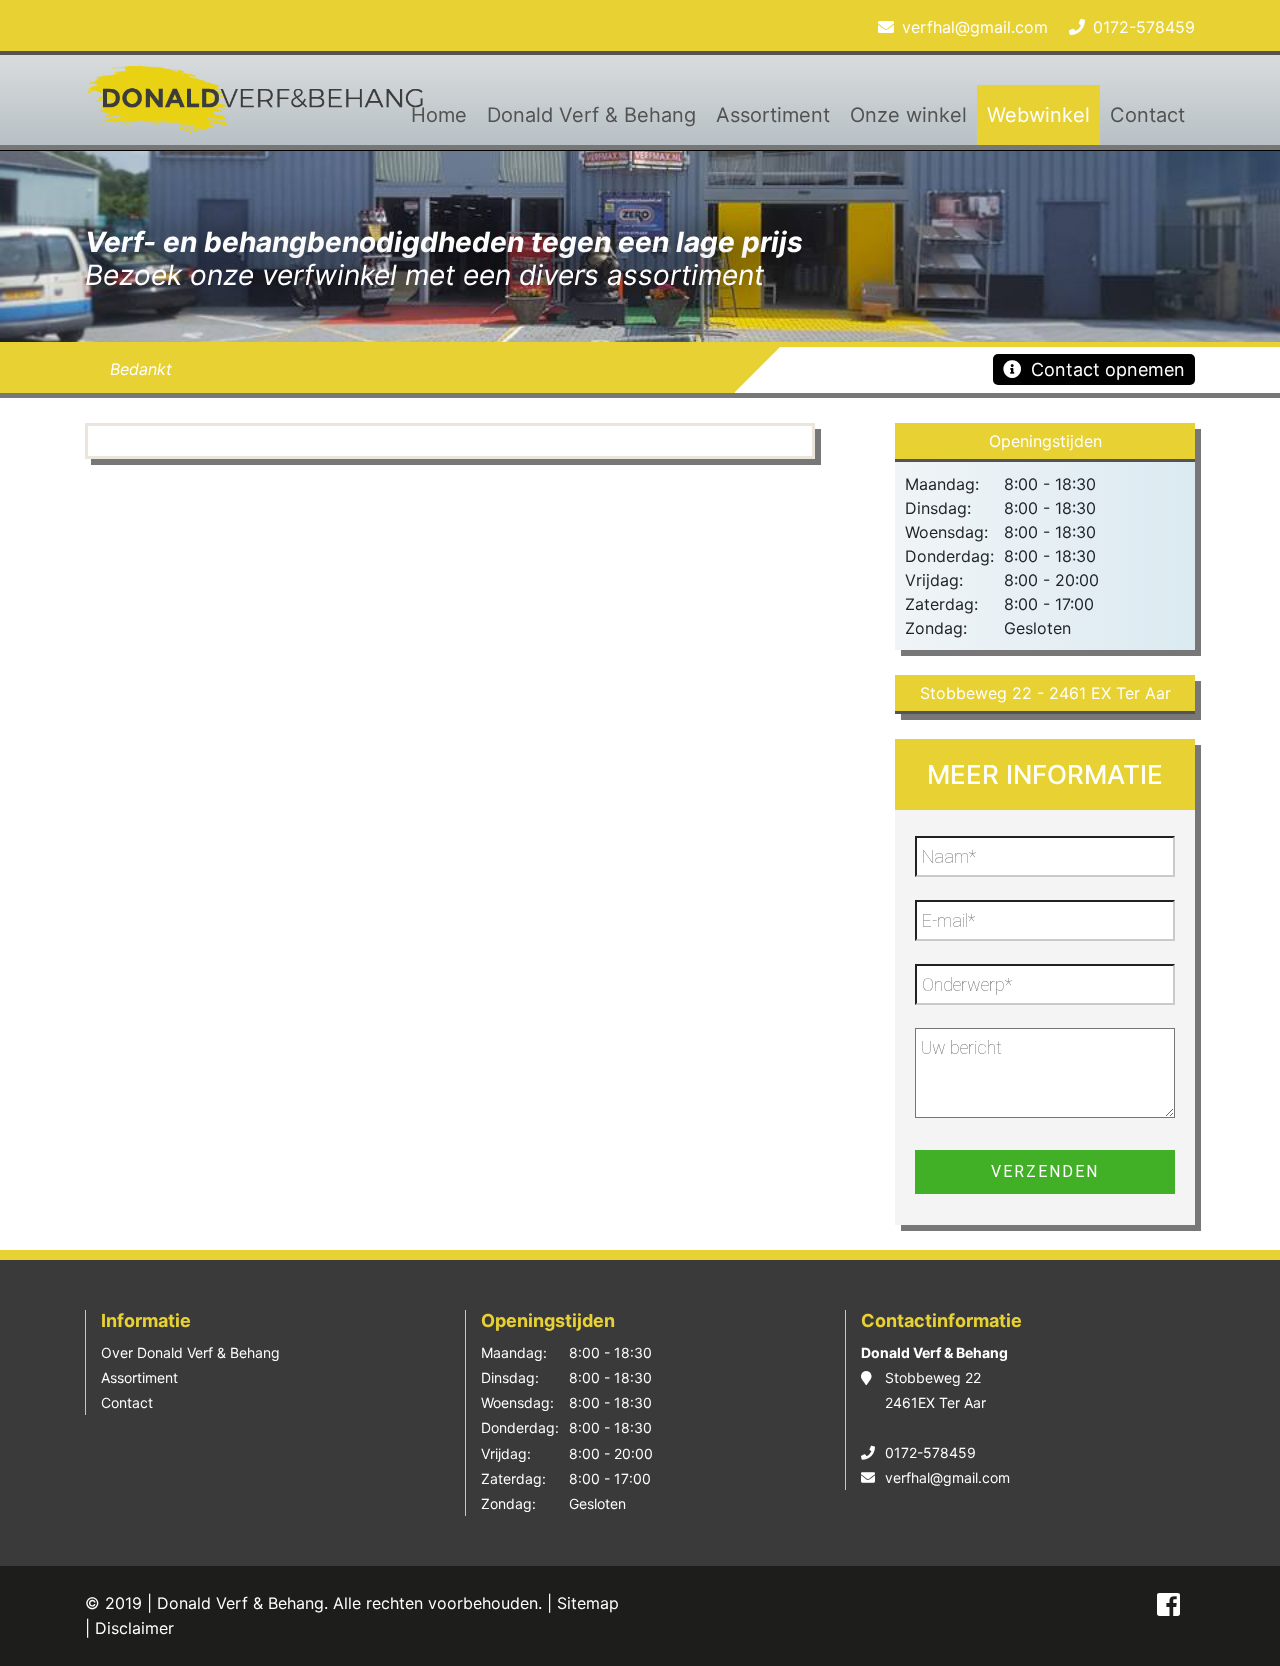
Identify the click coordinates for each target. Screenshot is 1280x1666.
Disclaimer (134, 1628)
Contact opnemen (1108, 369)
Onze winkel (908, 115)
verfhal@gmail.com (975, 27)
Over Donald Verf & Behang (190, 1352)
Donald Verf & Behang (591, 115)
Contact (1147, 115)
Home (439, 115)
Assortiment (773, 115)
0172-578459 (1144, 27)
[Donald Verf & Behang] (260, 108)
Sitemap (588, 1603)
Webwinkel (1038, 115)
